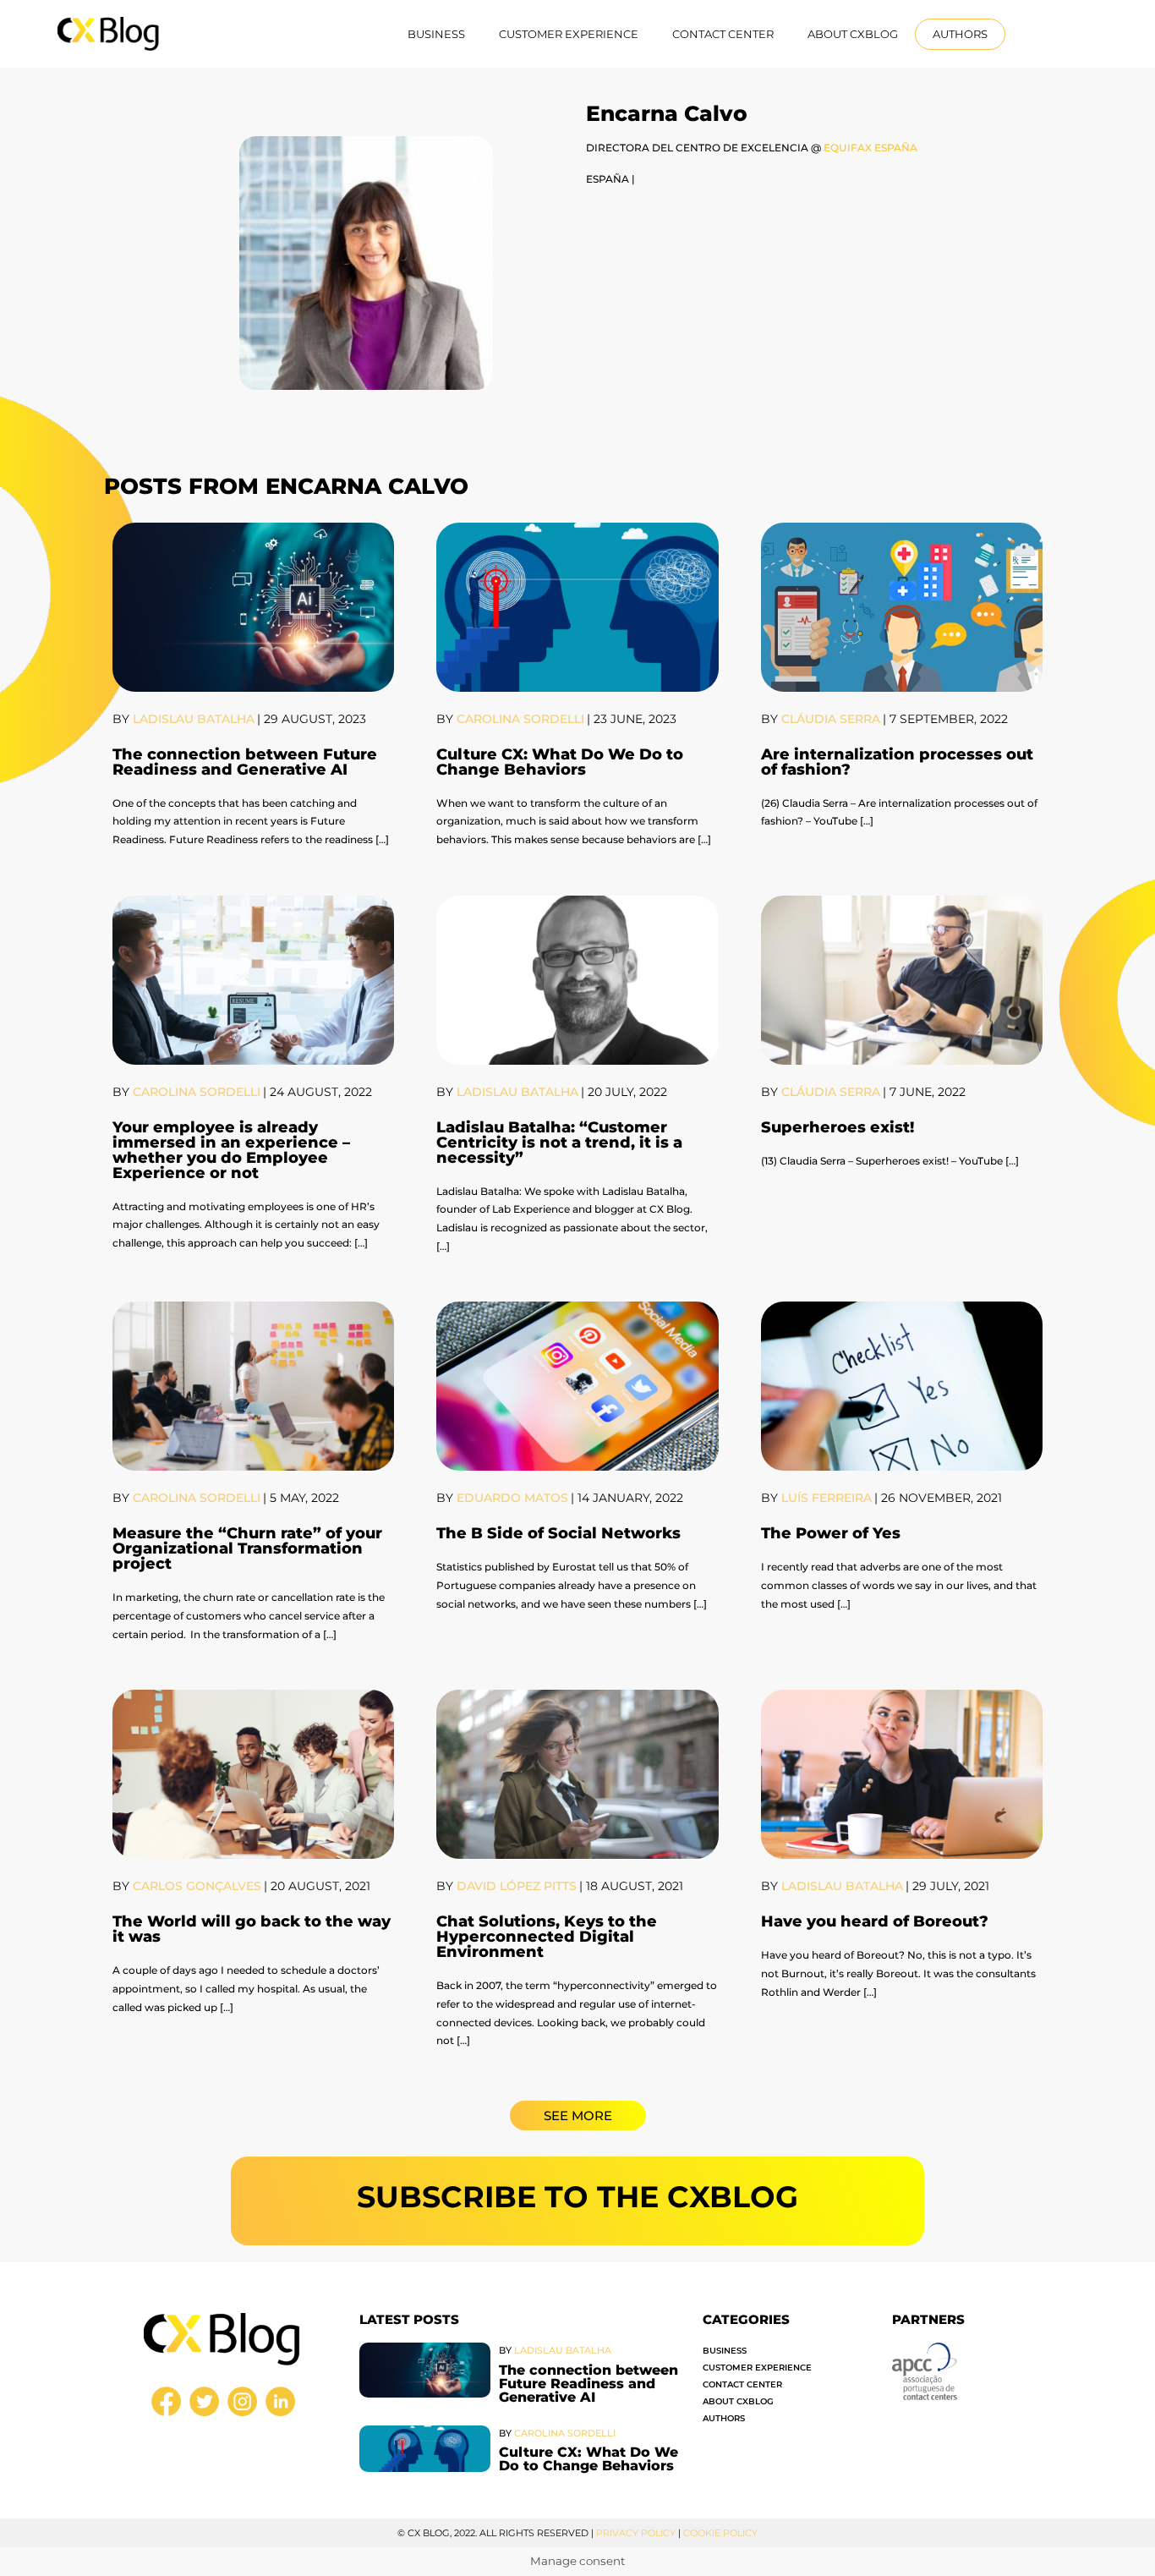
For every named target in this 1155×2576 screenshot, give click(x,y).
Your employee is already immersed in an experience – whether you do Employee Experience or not (231, 1150)
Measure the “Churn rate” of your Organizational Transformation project (247, 1548)
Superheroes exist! (838, 1127)
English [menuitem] (1049, 33)
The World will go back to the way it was (252, 1929)
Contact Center (723, 34)
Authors (960, 34)
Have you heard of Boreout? (875, 1921)
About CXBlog (853, 34)
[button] (578, 2116)
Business (436, 34)
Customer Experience (569, 34)
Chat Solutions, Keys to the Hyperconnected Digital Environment (547, 1937)
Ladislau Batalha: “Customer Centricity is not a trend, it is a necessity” (559, 1143)
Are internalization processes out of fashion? (897, 762)
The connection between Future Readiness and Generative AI (245, 762)
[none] (1056, 34)
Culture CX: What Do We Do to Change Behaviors (560, 762)
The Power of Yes (831, 1533)
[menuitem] (1056, 34)
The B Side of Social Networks (558, 1533)
